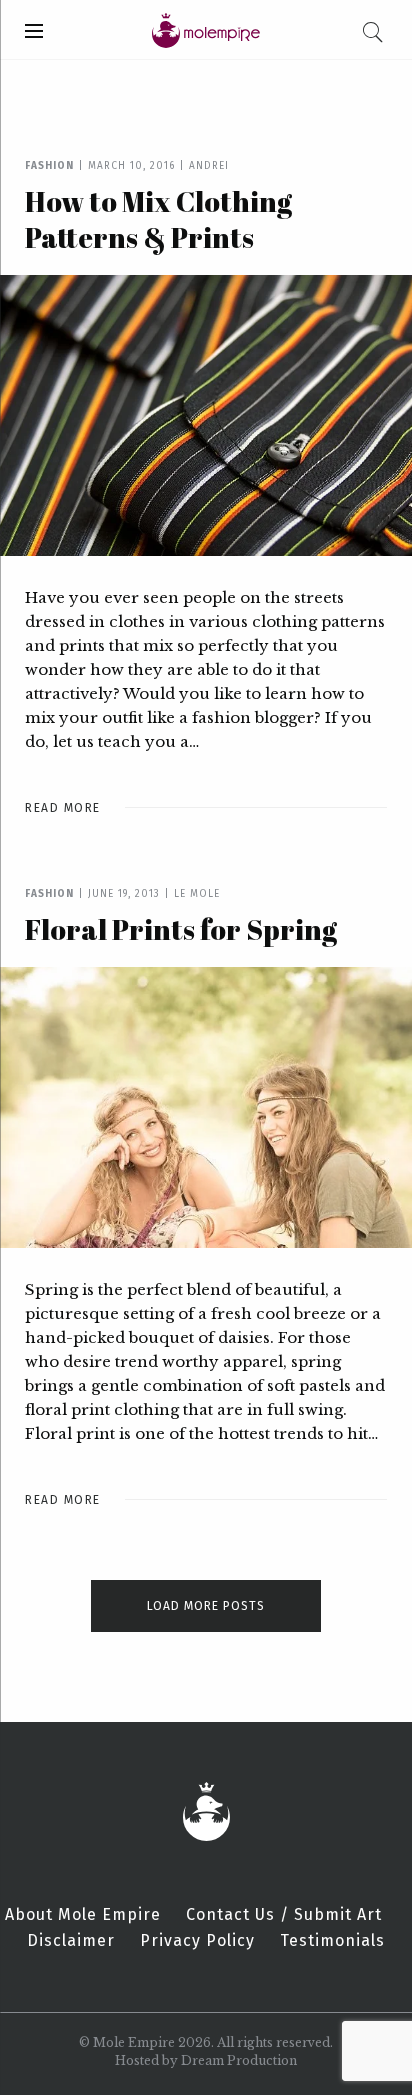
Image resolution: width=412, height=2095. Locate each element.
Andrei (209, 166)
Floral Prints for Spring (181, 929)
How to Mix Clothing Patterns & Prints (158, 219)
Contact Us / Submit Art (284, 1915)
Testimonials (332, 1941)
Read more (63, 808)
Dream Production (239, 2060)
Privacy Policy (197, 1941)
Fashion (49, 166)
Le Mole (197, 894)
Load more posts (206, 1606)
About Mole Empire (83, 1915)
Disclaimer (71, 1941)
